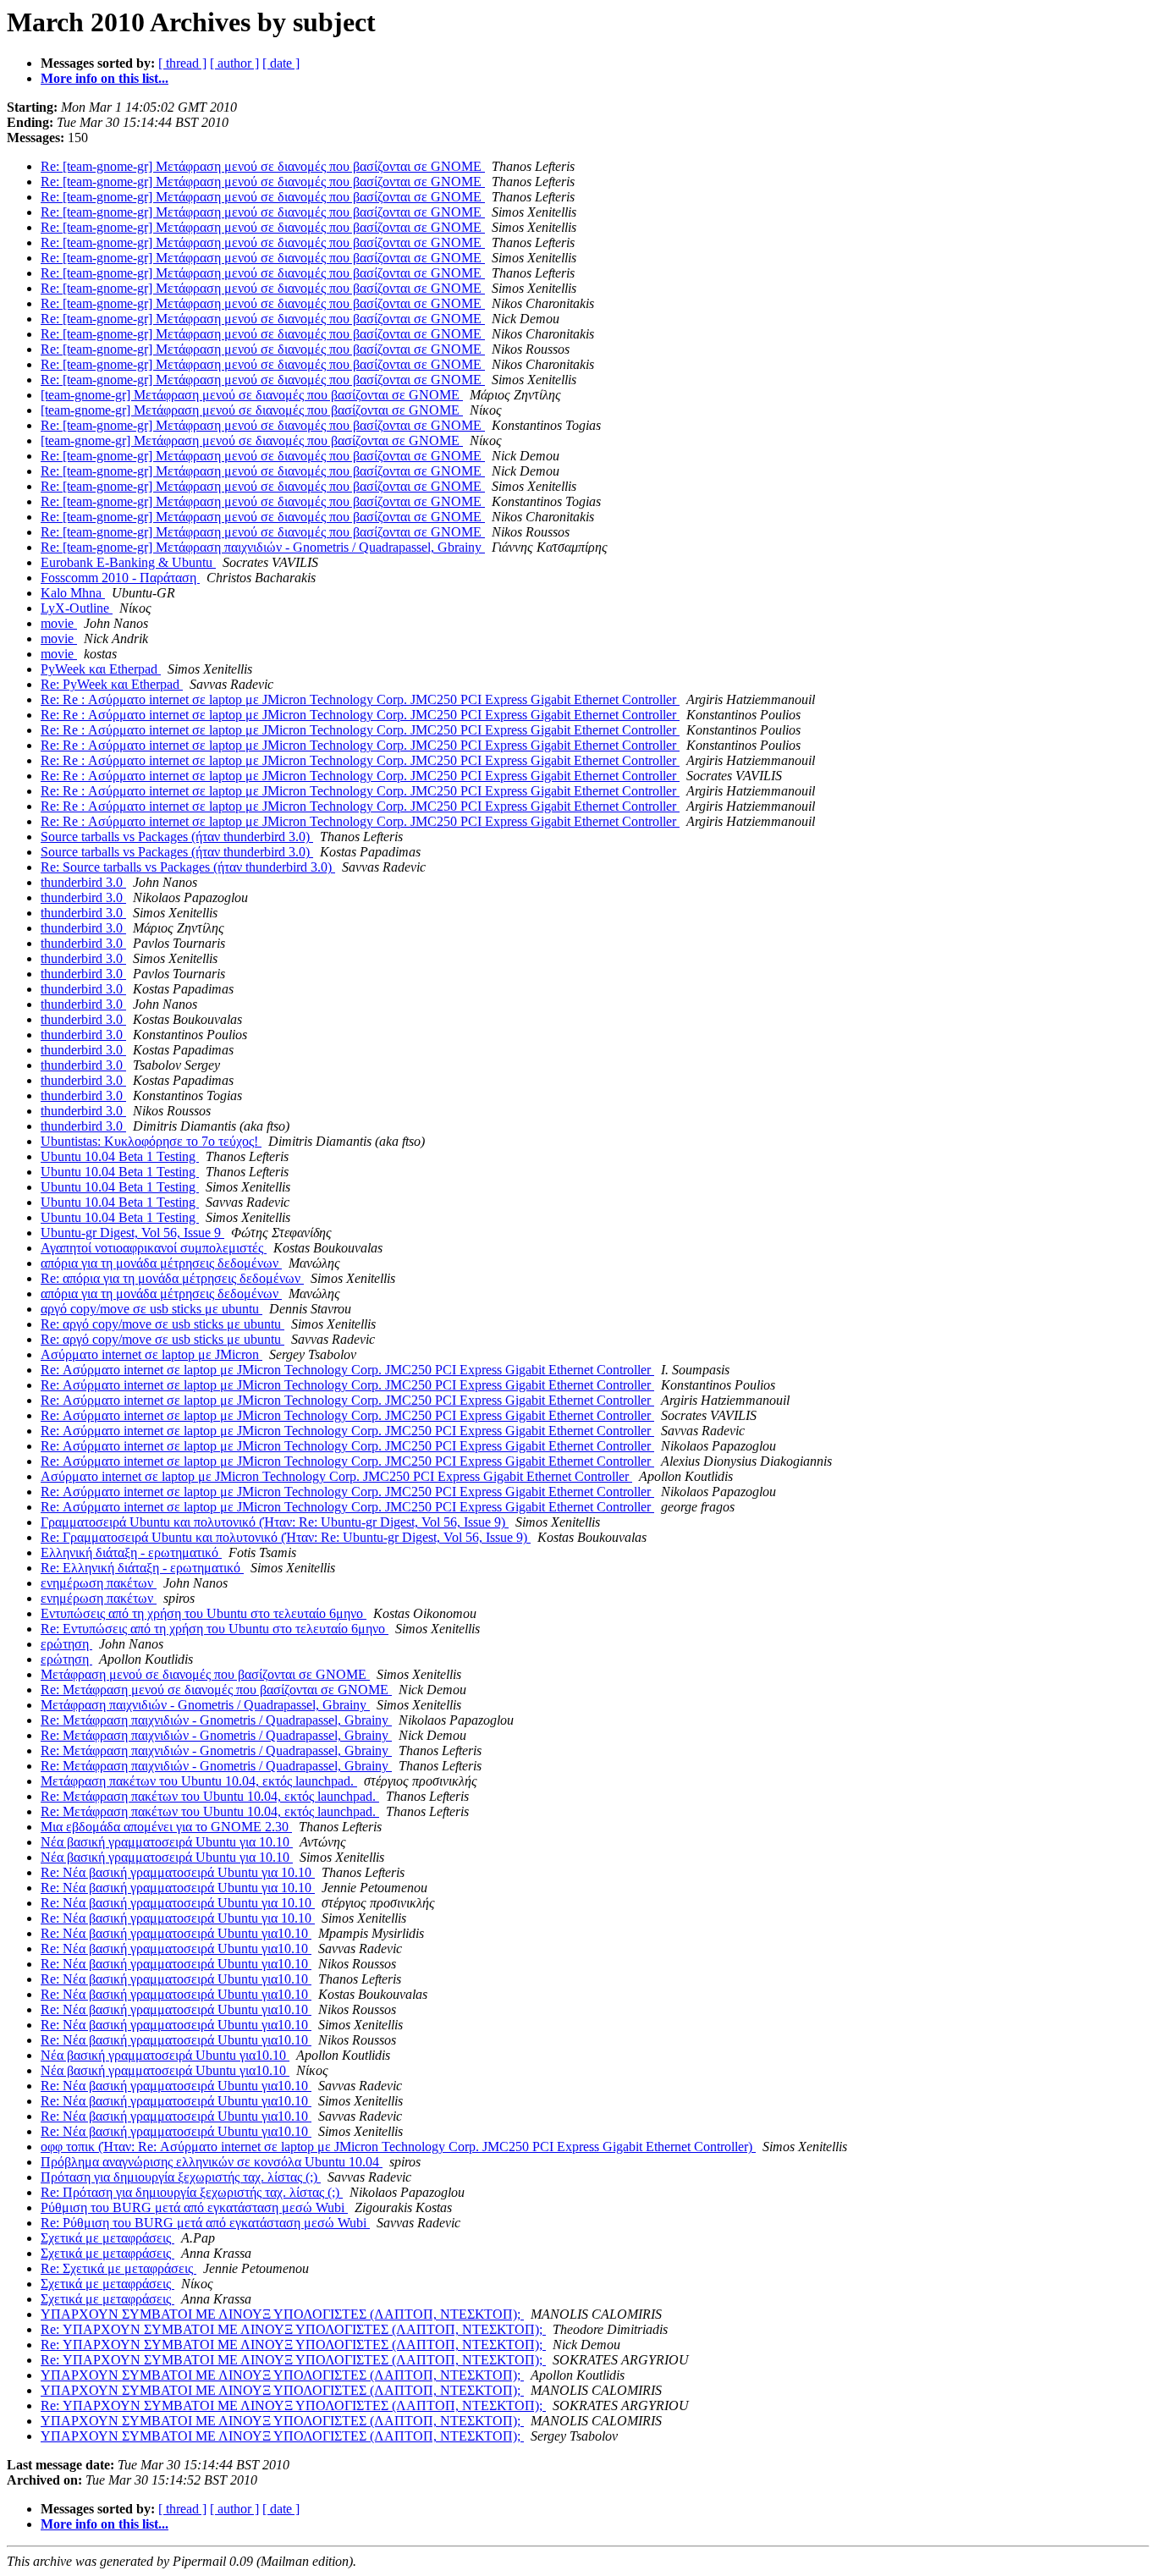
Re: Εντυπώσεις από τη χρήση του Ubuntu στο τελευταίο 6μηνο (215, 1629)
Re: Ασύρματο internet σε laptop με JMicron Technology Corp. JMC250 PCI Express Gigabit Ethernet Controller (347, 1370)
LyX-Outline (77, 608)
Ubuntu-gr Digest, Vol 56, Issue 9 (132, 1233)
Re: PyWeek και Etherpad (112, 684)
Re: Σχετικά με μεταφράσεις (118, 2268)
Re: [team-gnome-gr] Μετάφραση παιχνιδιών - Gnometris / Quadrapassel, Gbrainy (263, 547)
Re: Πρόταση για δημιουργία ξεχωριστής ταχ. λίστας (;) (192, 2192)
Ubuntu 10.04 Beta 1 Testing (120, 1156)
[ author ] (234, 63)
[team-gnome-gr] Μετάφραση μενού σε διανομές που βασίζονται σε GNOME (252, 395)
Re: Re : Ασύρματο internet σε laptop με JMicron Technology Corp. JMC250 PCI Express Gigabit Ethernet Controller (360, 699)
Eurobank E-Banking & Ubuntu (128, 562)
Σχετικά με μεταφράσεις (107, 2238)
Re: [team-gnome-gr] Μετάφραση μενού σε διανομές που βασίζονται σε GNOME (263, 166)
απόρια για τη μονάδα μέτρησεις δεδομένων (161, 1263)
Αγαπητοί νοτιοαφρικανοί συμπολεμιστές (154, 1248)
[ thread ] (182, 63)
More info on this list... (105, 78)
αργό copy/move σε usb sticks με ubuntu (151, 1309)
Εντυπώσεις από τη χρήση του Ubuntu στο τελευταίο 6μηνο (204, 1613)
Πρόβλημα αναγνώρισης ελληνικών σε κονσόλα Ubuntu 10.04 (212, 2162)
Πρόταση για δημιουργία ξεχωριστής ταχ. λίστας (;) (181, 2177)
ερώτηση (66, 1644)
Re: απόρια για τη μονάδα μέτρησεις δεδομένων (172, 1278)
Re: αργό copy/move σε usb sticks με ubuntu (162, 1324)
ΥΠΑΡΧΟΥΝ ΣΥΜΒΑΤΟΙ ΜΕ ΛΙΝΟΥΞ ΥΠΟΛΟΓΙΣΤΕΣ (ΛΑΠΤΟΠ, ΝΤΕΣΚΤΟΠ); (282, 2314)
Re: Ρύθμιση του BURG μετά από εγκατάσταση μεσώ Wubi (205, 2223)
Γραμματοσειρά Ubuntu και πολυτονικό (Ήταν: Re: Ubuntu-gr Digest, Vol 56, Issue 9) (275, 1522)
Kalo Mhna (73, 593)
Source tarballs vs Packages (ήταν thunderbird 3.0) (177, 837)
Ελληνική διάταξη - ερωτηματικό (131, 1552)
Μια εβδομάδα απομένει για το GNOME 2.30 (166, 1827)
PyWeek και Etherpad (101, 669)
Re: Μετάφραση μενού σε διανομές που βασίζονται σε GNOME (216, 1690)
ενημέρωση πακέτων (99, 1583)
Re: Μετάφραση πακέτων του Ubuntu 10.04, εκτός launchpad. (210, 1796)
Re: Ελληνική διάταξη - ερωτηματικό (142, 1568)
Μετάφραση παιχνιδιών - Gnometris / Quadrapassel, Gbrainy (205, 1705)
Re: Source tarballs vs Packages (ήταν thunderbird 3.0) (188, 867)
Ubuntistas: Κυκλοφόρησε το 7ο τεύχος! (151, 1141)
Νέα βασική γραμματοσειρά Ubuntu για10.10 (165, 2055)
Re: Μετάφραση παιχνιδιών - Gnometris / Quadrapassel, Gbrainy (216, 1720)
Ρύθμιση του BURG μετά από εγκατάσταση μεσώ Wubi (194, 2207)
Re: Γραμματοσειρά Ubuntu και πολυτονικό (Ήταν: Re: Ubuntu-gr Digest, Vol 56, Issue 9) (286, 1537)
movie (59, 623)
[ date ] (281, 63)
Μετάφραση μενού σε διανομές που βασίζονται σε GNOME (205, 1674)
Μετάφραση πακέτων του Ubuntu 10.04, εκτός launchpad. (199, 1781)
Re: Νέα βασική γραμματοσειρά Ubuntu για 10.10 (178, 1872)
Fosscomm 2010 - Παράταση (120, 578)
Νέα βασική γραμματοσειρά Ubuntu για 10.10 (167, 1842)
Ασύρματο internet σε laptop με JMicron (151, 1354)
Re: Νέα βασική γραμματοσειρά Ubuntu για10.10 (176, 1933)
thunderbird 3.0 (83, 882)
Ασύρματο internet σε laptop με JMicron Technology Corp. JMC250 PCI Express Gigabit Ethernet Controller (336, 1476)
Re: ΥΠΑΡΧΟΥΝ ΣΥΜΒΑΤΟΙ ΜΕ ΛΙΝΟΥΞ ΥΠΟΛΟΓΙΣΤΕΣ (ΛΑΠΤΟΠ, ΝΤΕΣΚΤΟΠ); (293, 2329)
